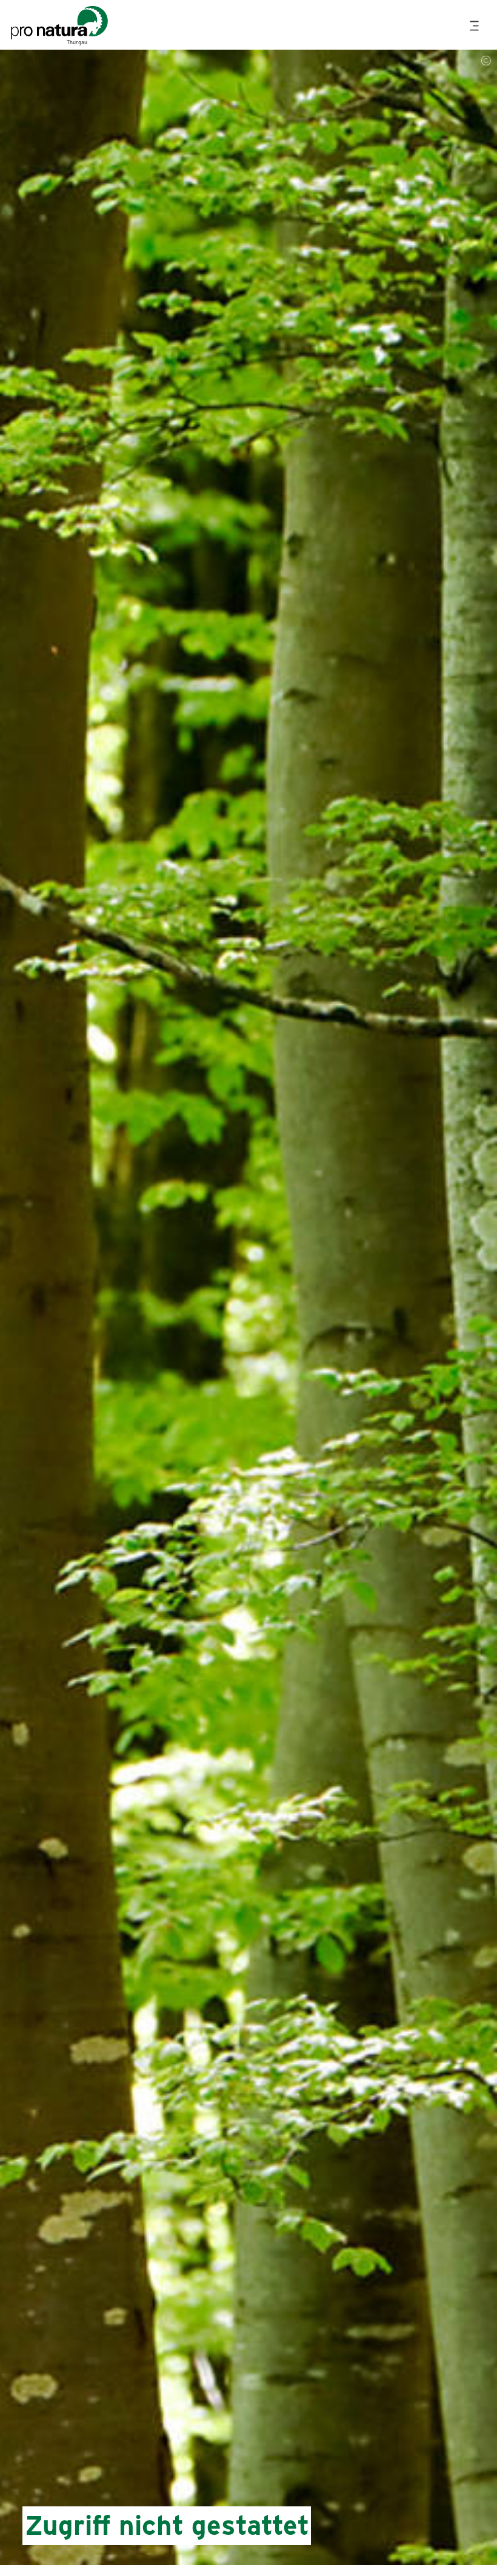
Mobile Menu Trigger (476, 26)
